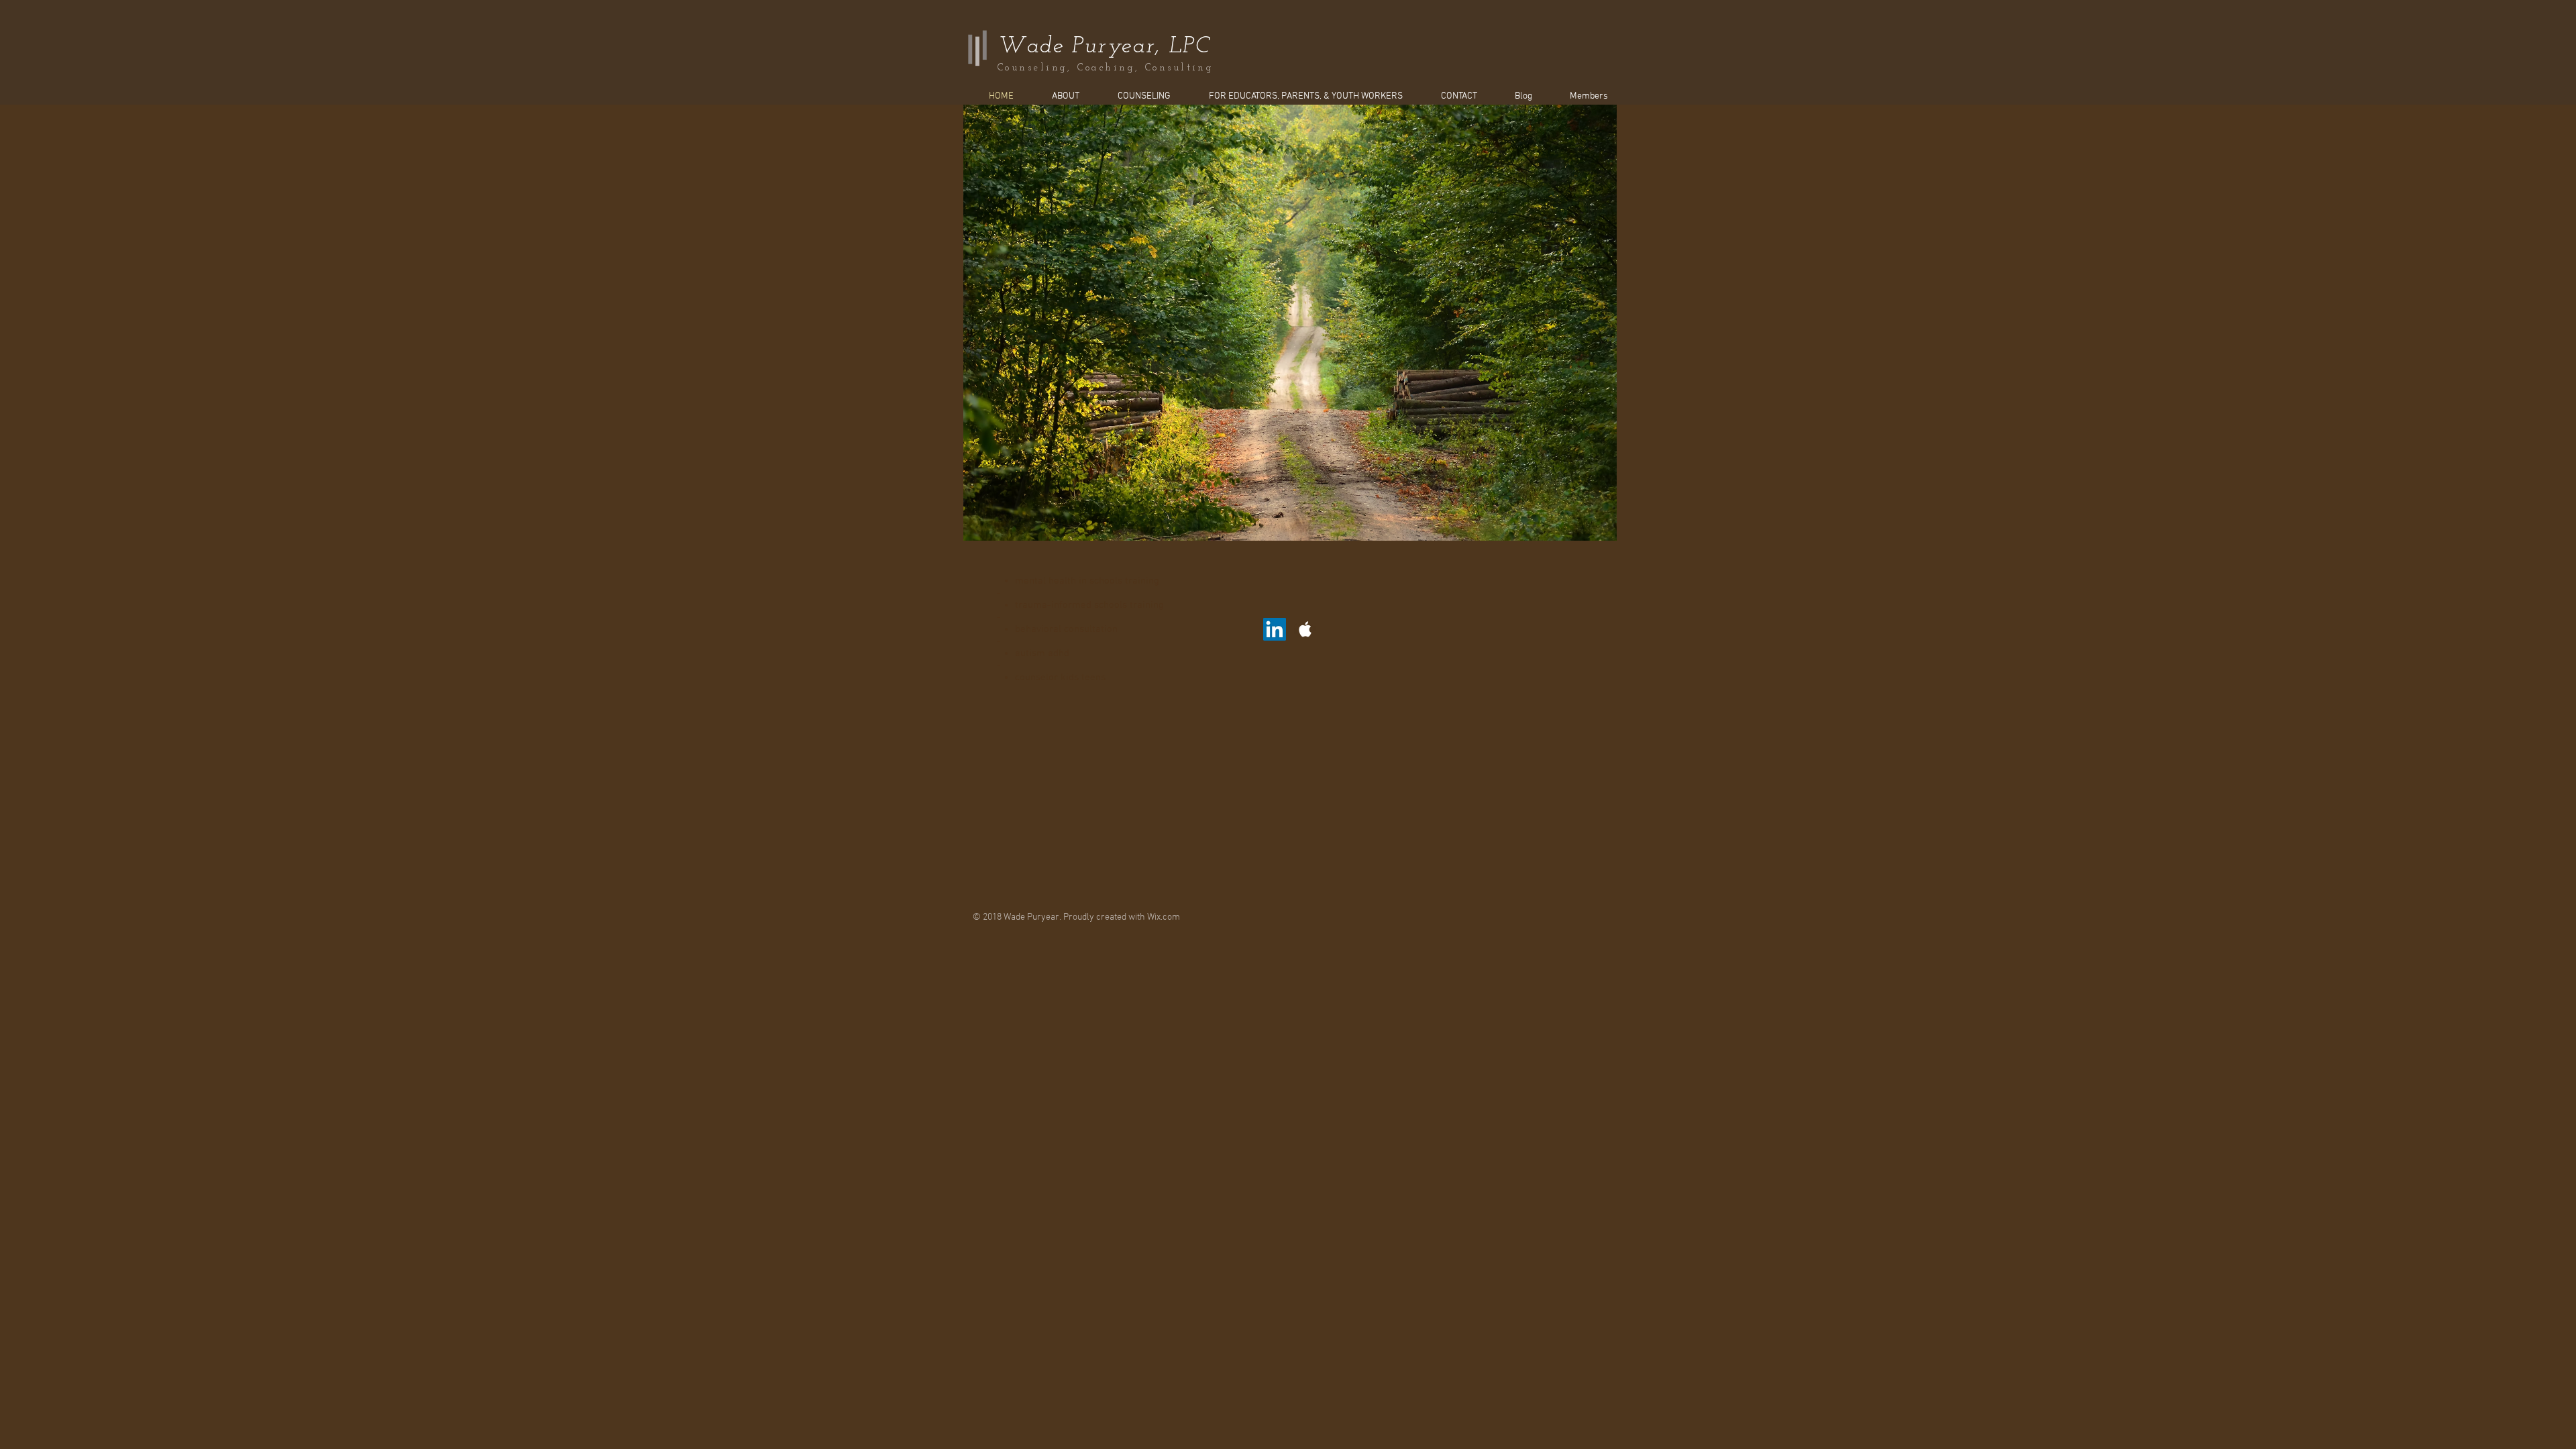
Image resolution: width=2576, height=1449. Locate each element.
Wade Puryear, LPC (1104, 47)
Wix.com (1164, 917)
